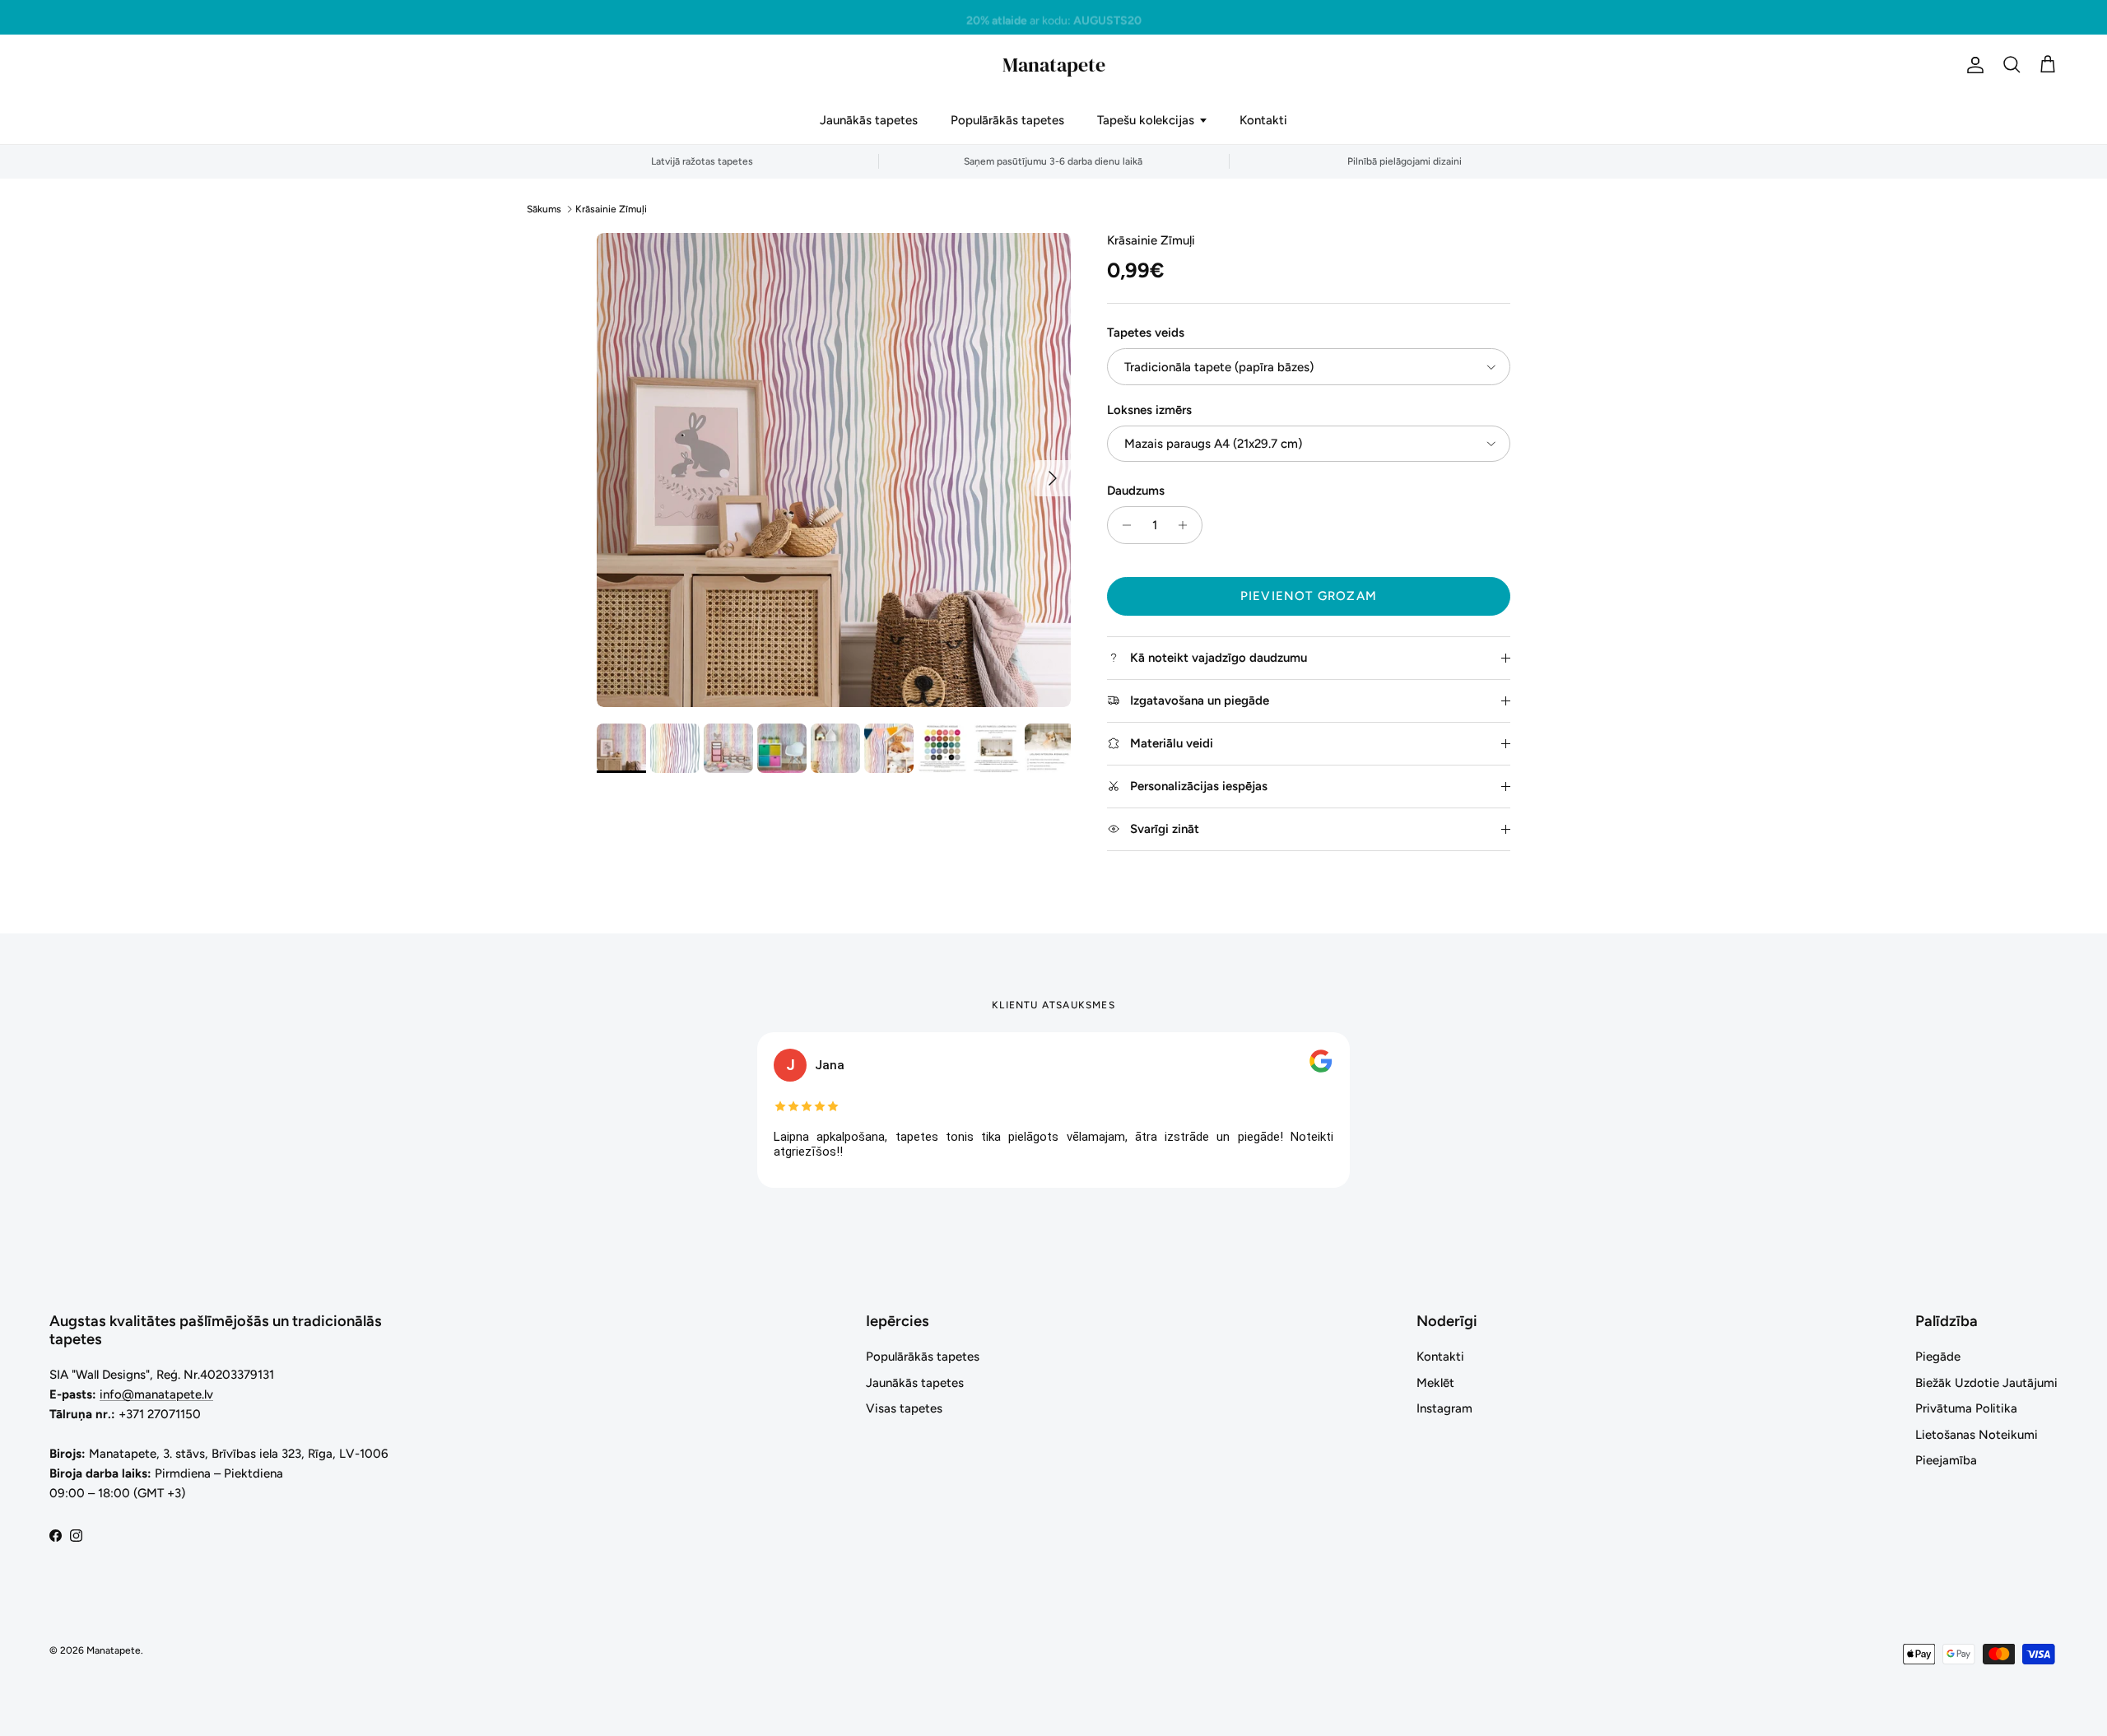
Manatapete (114, 1650)
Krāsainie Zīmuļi (611, 209)
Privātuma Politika (1966, 1408)
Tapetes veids (1146, 333)
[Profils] (1972, 65)
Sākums (544, 209)
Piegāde (1938, 1357)
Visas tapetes (904, 1408)
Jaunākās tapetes (869, 120)
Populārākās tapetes (1007, 120)
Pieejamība (1946, 1460)
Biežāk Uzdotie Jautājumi (1986, 1383)
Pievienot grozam (1309, 596)
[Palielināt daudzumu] (1187, 525)
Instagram (1444, 1408)
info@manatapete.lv (156, 1394)
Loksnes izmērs (1149, 410)
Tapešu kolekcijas (1146, 120)
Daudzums (1136, 491)
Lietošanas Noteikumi (1977, 1435)
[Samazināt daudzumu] (1122, 525)
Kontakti (1263, 120)
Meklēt (1435, 1383)
